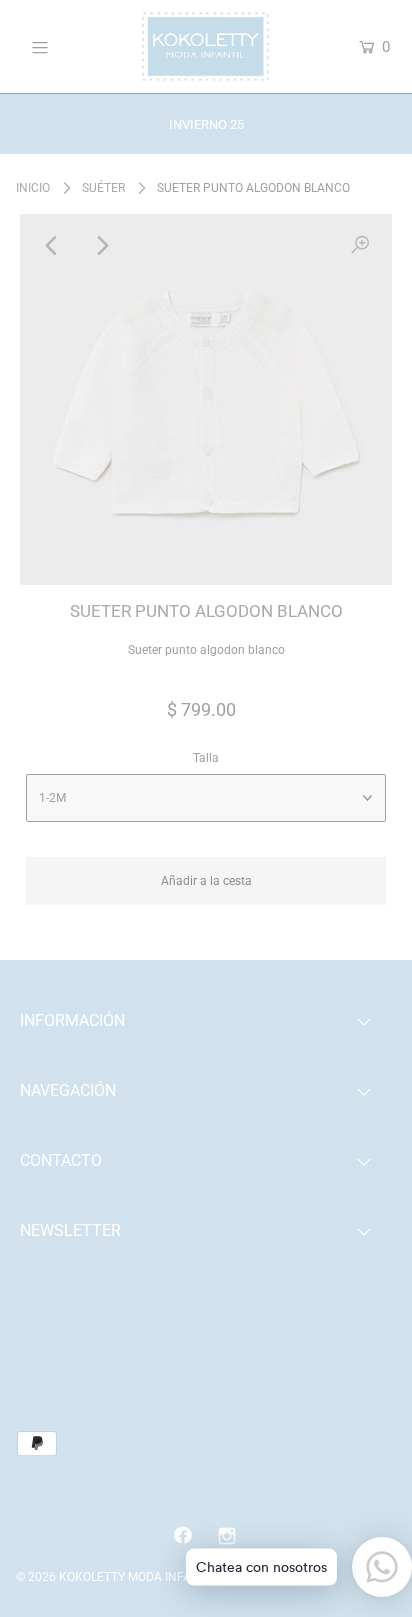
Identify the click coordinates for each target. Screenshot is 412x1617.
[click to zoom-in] (360, 246)
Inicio (33, 188)
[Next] (101, 246)
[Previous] (52, 246)
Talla (206, 758)
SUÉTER (103, 188)
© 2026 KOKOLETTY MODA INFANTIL (116, 1577)
